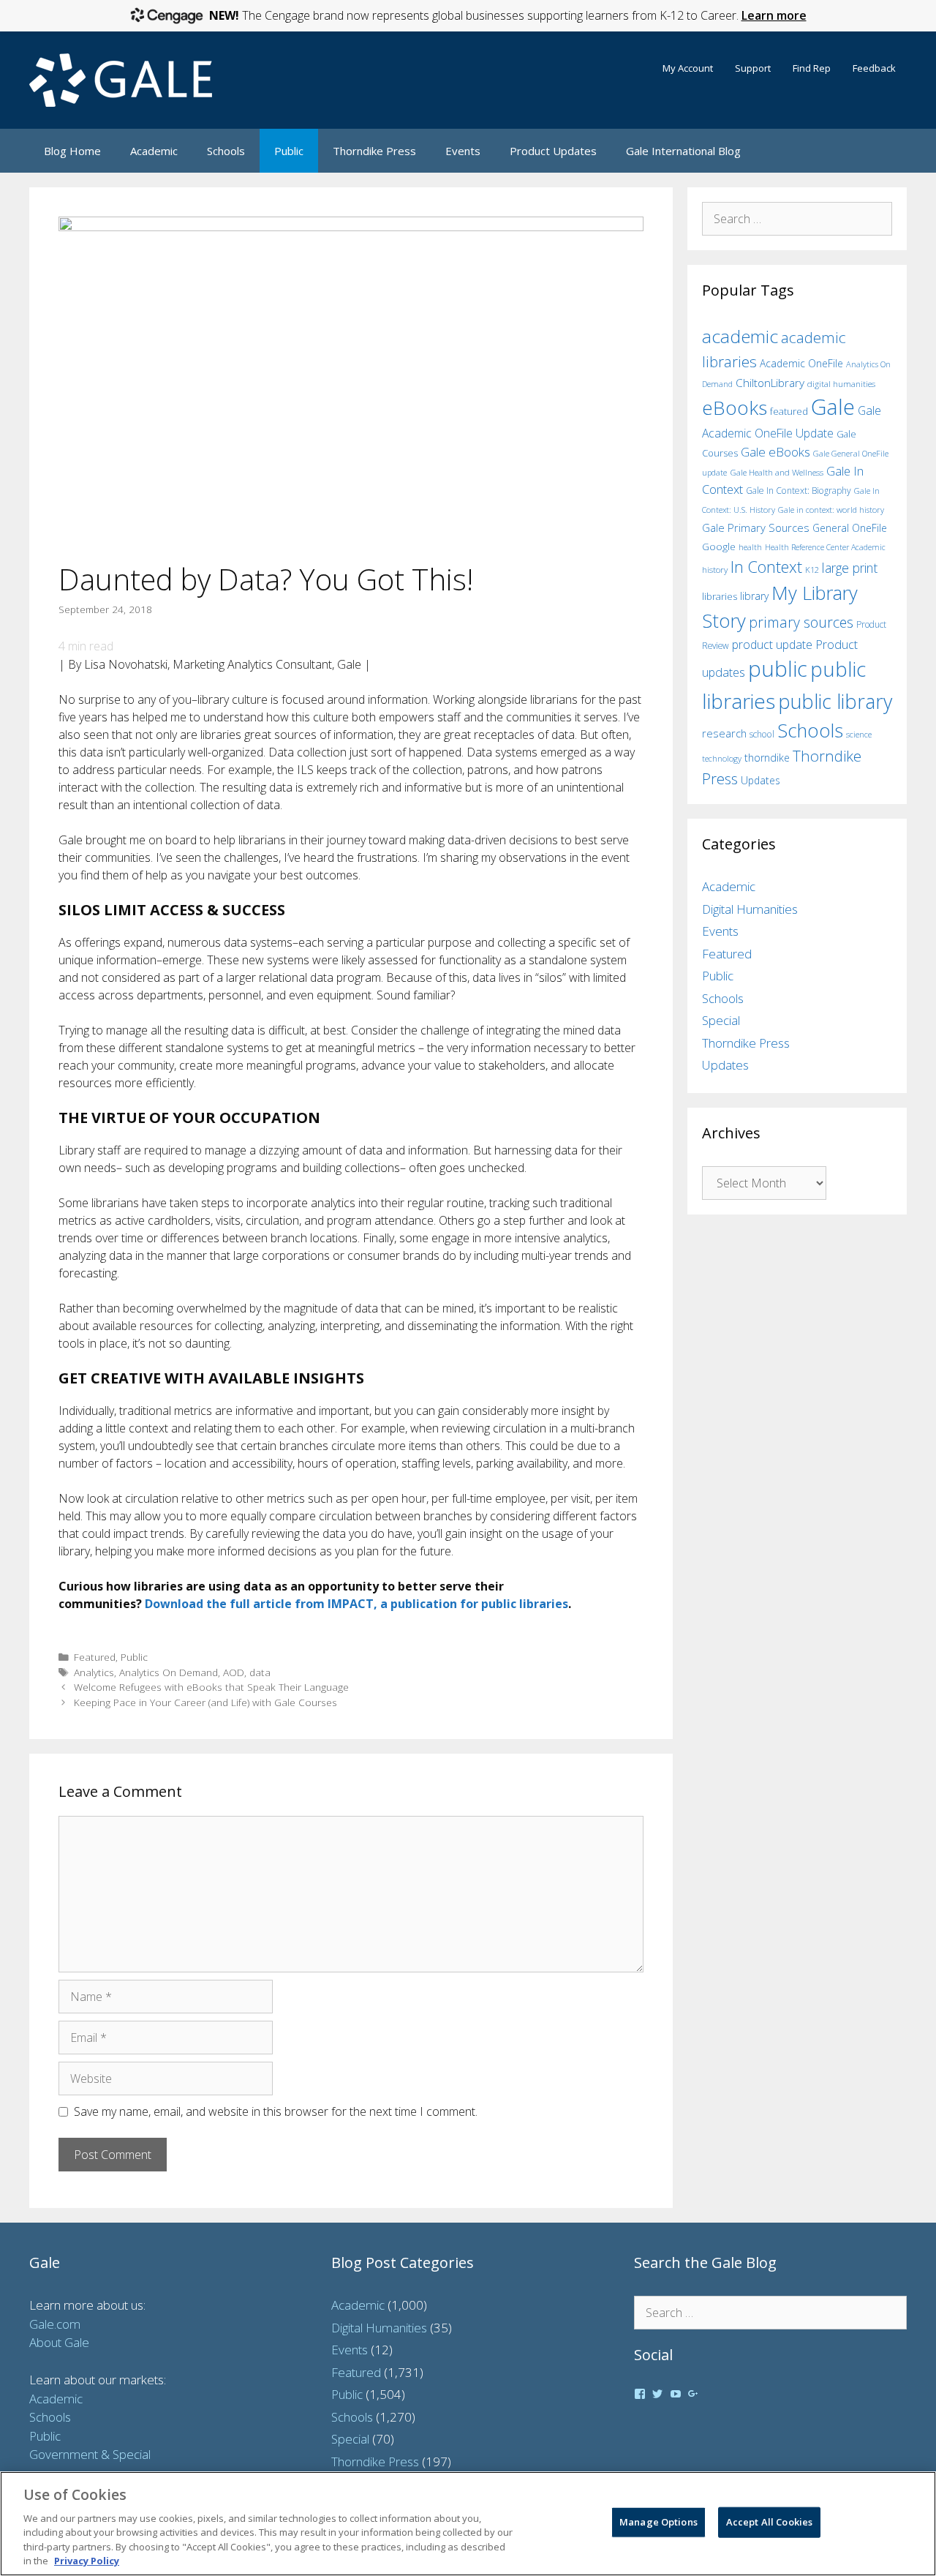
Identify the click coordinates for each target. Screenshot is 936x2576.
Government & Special (90, 2454)
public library (835, 701)
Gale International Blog (683, 151)
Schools (226, 151)
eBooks (735, 408)
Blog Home (72, 151)
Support (753, 68)
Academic (154, 151)
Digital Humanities (750, 909)
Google (719, 547)
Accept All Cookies (769, 2522)
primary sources (801, 622)
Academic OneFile (801, 363)
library (754, 596)
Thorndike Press (374, 151)
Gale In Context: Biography (799, 491)
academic (740, 336)
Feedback (874, 68)
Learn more (774, 15)
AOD (234, 1672)
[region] (468, 2524)
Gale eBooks (775, 452)
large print (850, 568)
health (750, 547)
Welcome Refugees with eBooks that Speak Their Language (211, 1687)
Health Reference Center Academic (825, 547)
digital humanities (841, 384)
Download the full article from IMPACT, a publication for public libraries (356, 1604)
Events (463, 151)
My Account (688, 68)
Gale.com (55, 2324)
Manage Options (658, 2522)
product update (772, 645)
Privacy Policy (87, 2561)
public (778, 669)
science (859, 734)
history (715, 569)
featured (789, 411)
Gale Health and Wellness (777, 472)
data (260, 1672)
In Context (766, 567)
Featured (95, 1657)
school (762, 734)
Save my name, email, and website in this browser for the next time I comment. (276, 2111)
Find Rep (812, 68)
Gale (833, 407)
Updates (760, 780)
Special (721, 1020)
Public (289, 151)
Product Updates (553, 151)
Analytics (94, 1672)
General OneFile (850, 528)
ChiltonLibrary (770, 383)
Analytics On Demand (169, 1672)
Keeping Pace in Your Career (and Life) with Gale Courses (205, 1702)
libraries (720, 596)
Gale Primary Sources (756, 527)
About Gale (59, 2342)
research (724, 733)
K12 (812, 570)
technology (722, 758)
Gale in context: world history (831, 510)
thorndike (767, 758)
